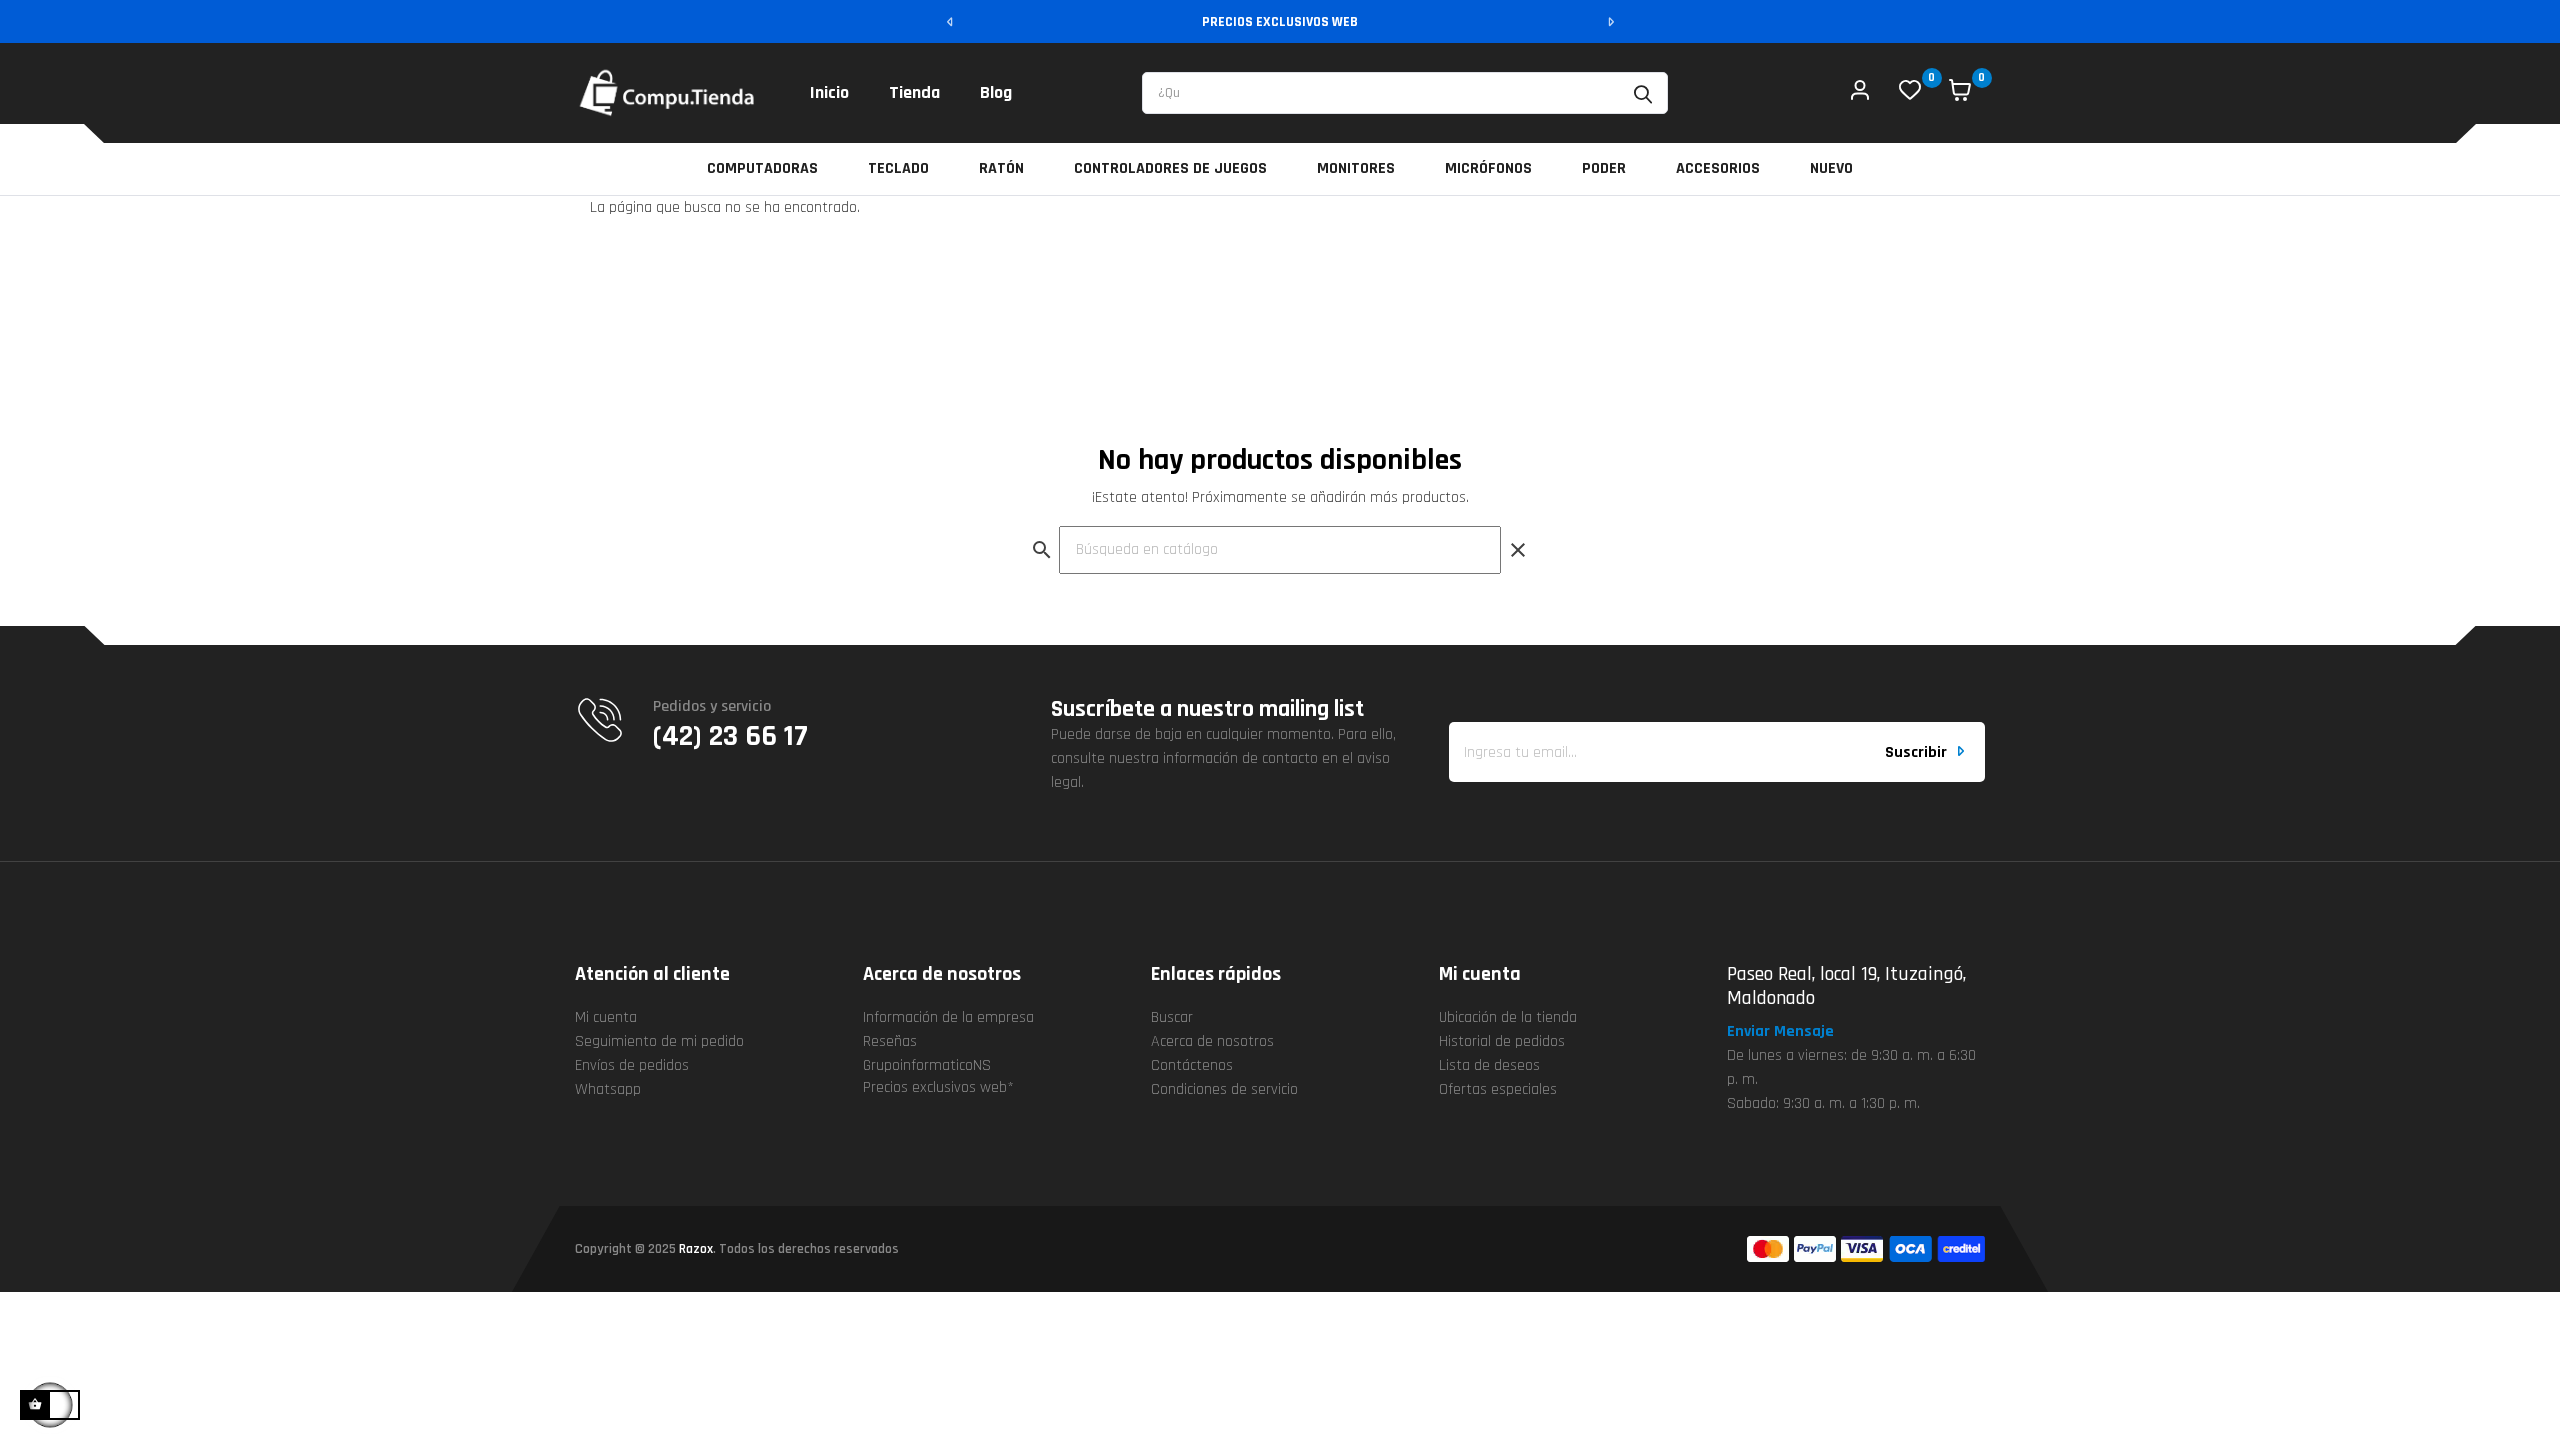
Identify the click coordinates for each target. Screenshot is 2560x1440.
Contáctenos (1192, 1065)
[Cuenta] (1860, 93)
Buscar (1172, 1017)
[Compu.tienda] (667, 93)
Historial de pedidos (1502, 1041)
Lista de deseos (1489, 1065)
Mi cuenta (606, 1017)
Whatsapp (608, 1089)
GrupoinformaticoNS (927, 1065)
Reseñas (890, 1041)
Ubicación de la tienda (1508, 1017)
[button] (1789, 1032)
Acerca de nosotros (1212, 1041)
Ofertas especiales (1498, 1089)
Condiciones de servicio (1224, 1089)
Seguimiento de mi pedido (659, 1041)
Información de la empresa (948, 1017)
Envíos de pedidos (632, 1065)
